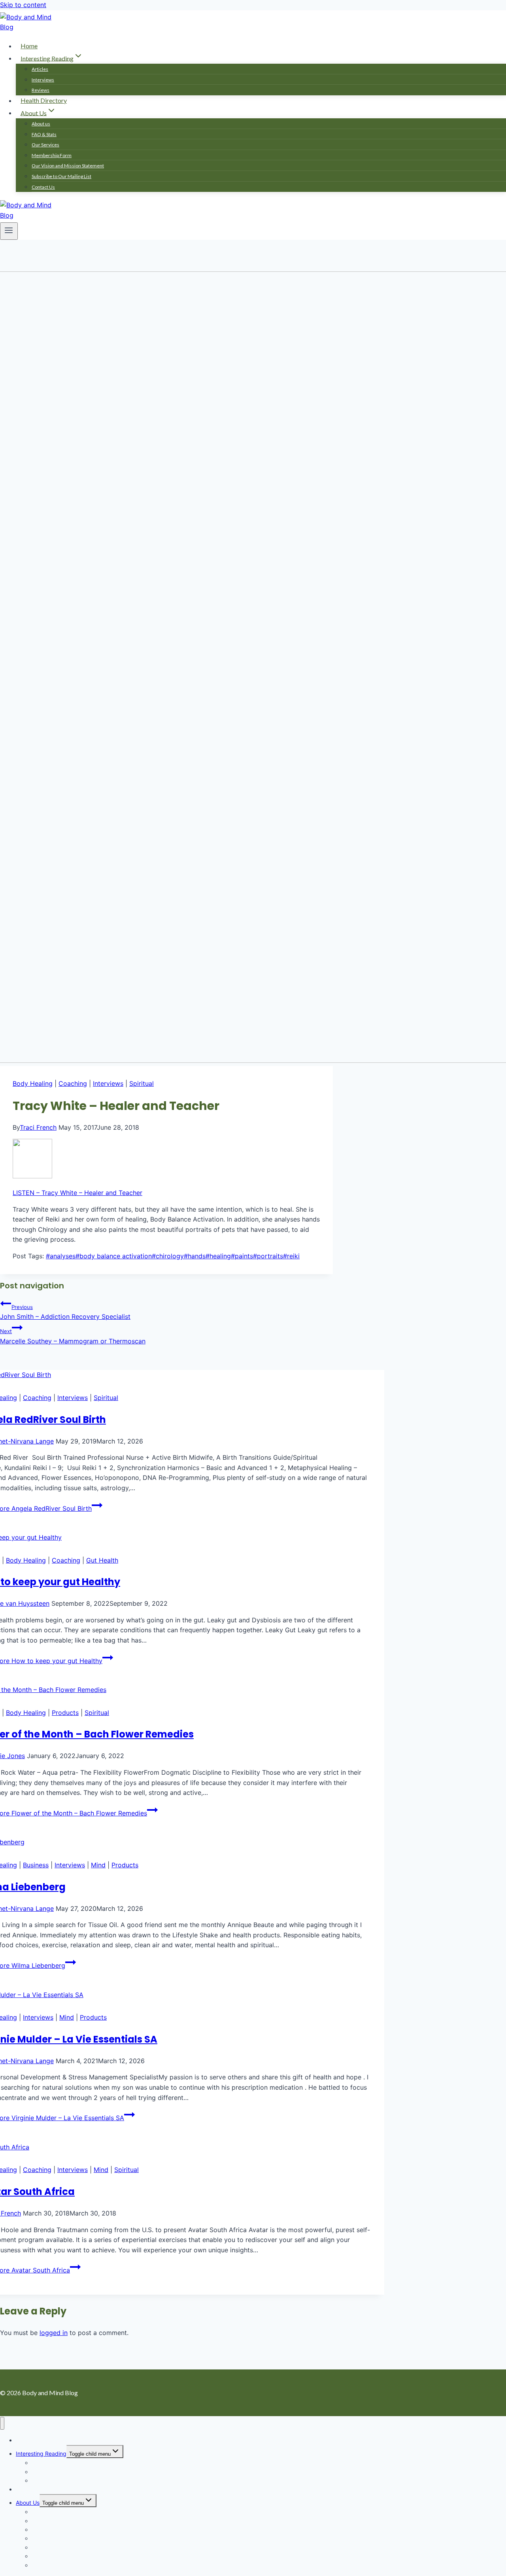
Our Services (45, 145)
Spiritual (142, 1083)
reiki (291, 1256)
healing (218, 1256)
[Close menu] (2, 2423)
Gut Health (102, 1560)
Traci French (38, 1127)
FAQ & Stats (44, 134)
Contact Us (43, 187)
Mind (98, 1865)
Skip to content (23, 5)
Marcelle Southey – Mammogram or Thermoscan (73, 1336)
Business (36, 1865)
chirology (168, 1256)
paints (242, 1256)
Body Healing (33, 1083)
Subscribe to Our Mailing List (61, 176)
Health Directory (44, 100)
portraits (268, 1256)
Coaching (73, 1083)
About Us (28, 2503)
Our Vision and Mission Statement (68, 166)
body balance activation (114, 1256)
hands (195, 1256)
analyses (61, 1256)
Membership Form (52, 155)
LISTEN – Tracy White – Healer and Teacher (77, 1193)
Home (29, 46)
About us (41, 124)
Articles (40, 69)
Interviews (43, 80)
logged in (54, 2333)
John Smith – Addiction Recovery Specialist (65, 1312)
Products (65, 1713)
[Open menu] (9, 231)
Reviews (41, 90)
